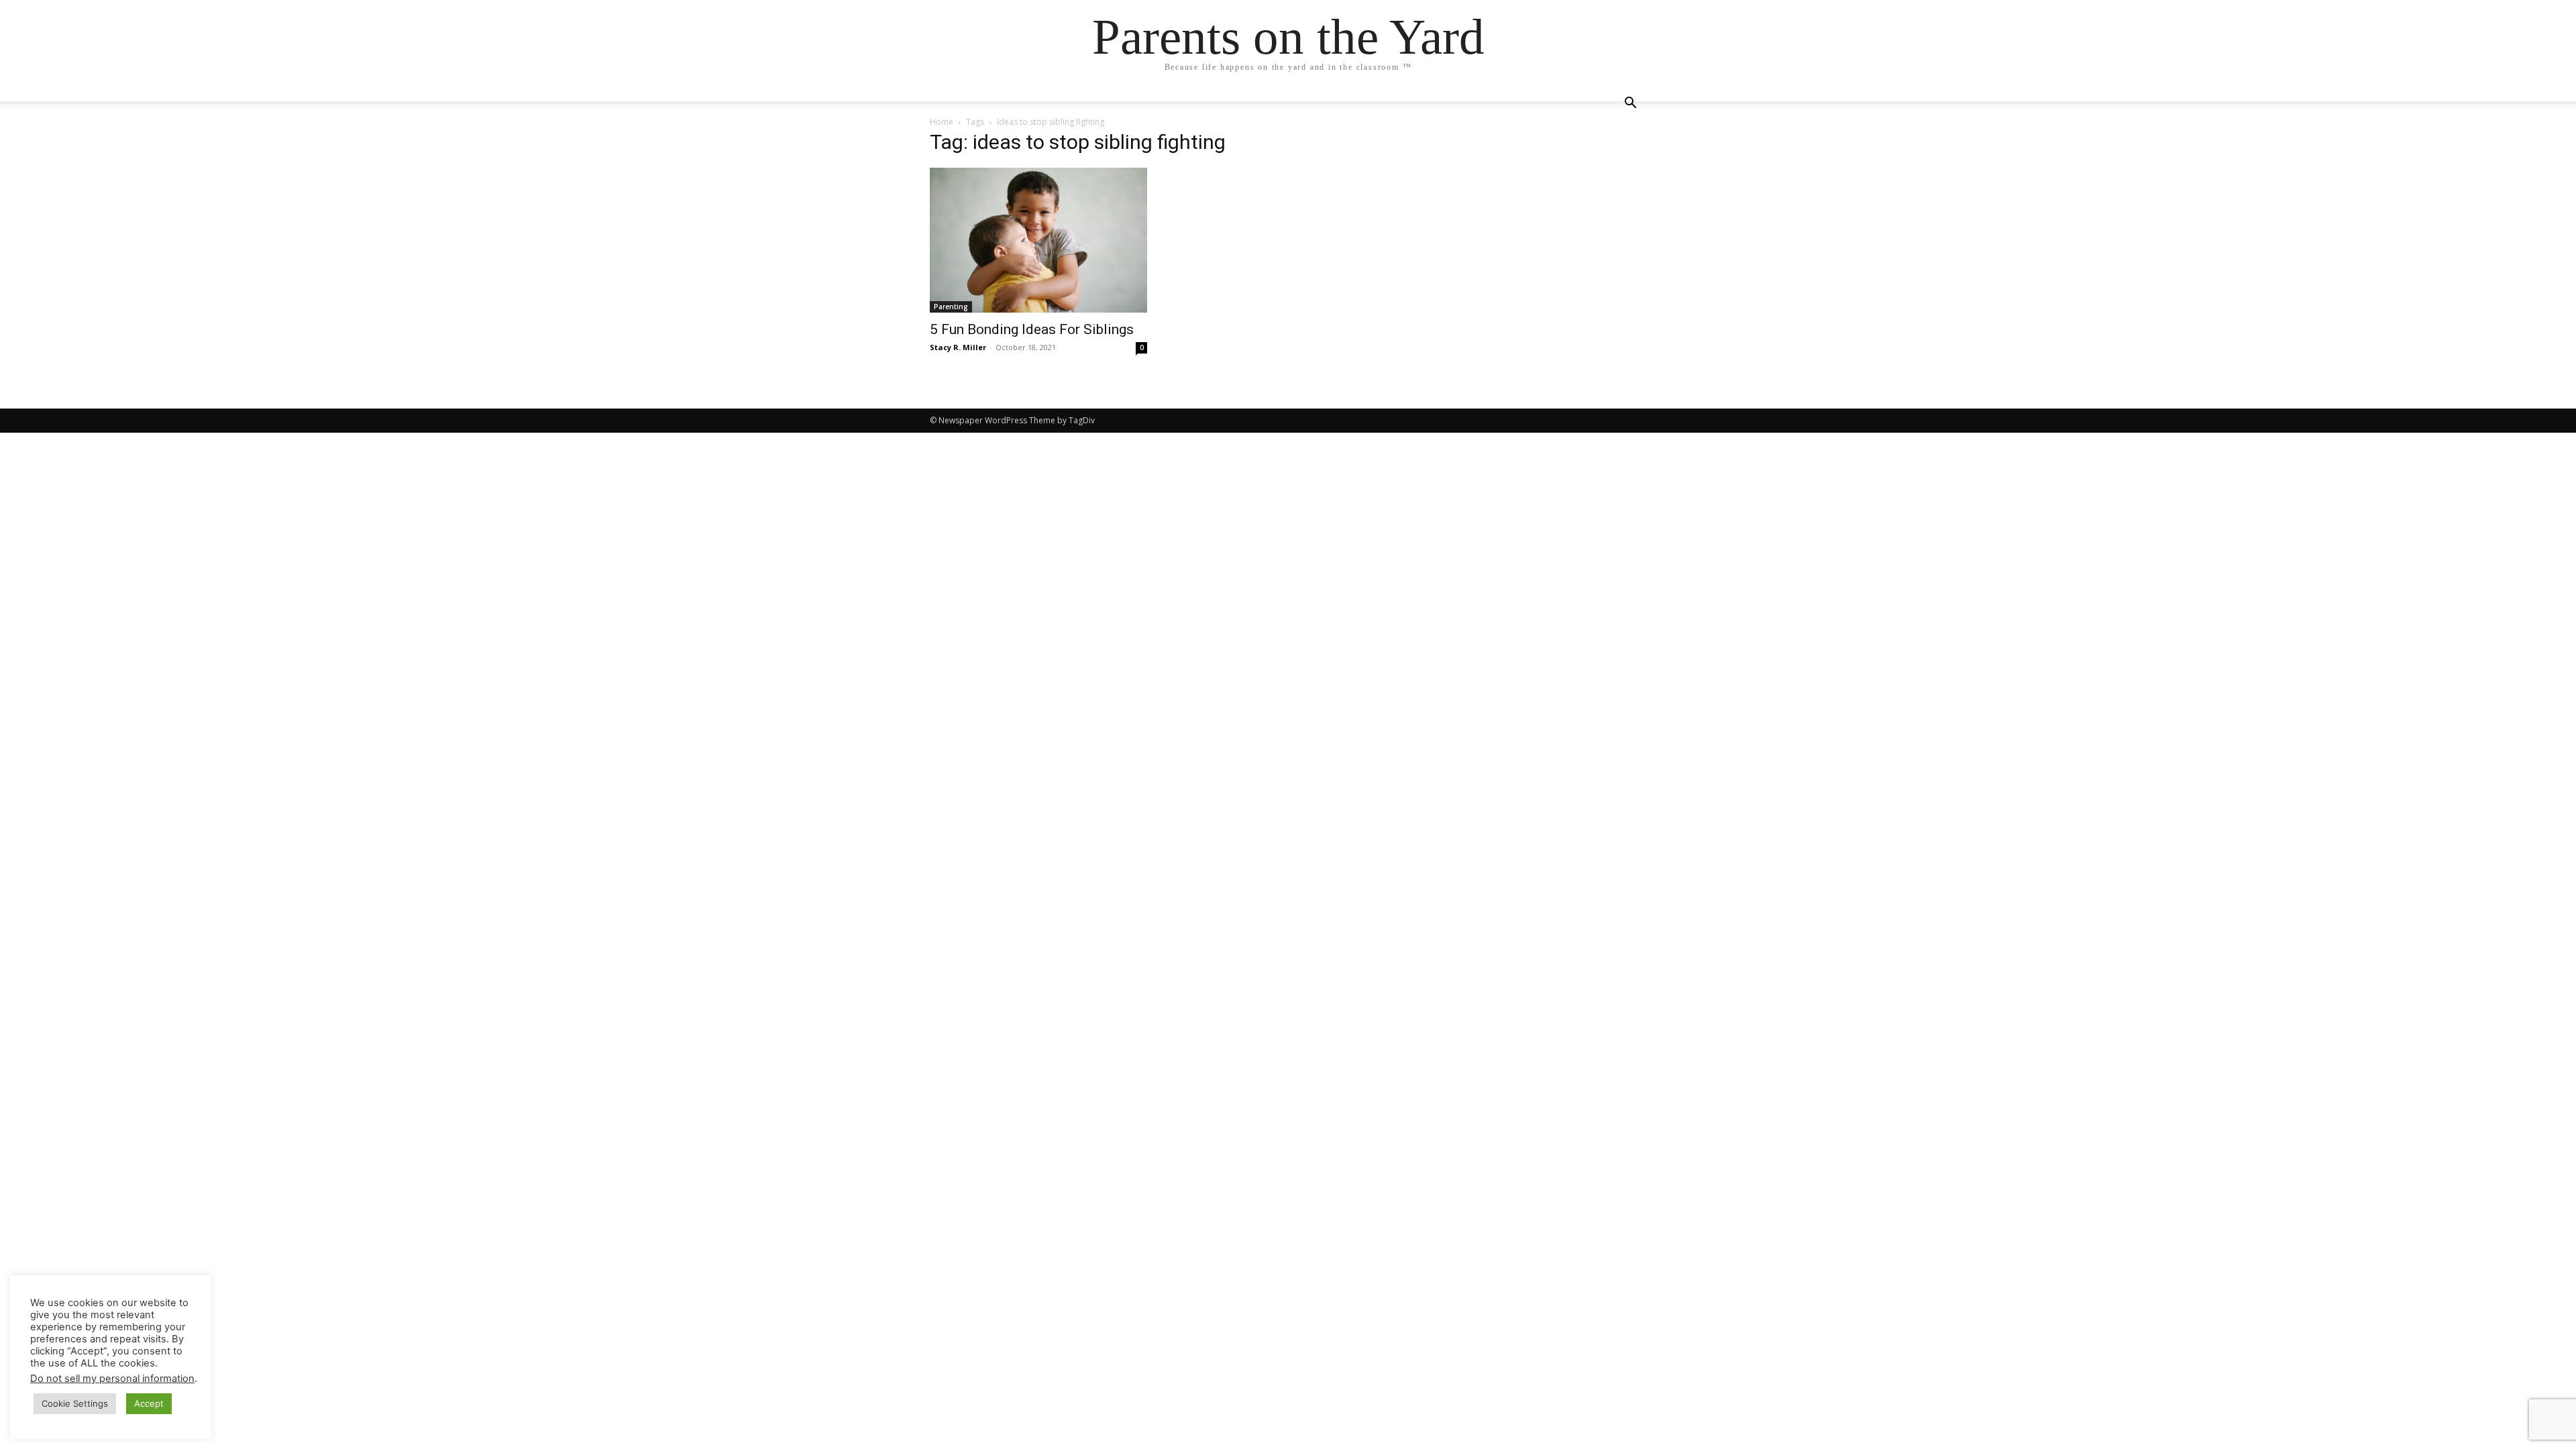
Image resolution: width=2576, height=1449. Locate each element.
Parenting (951, 307)
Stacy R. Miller (958, 347)
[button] (1630, 104)
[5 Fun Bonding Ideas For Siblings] (1038, 240)
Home (942, 122)
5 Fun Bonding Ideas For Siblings (1032, 329)
